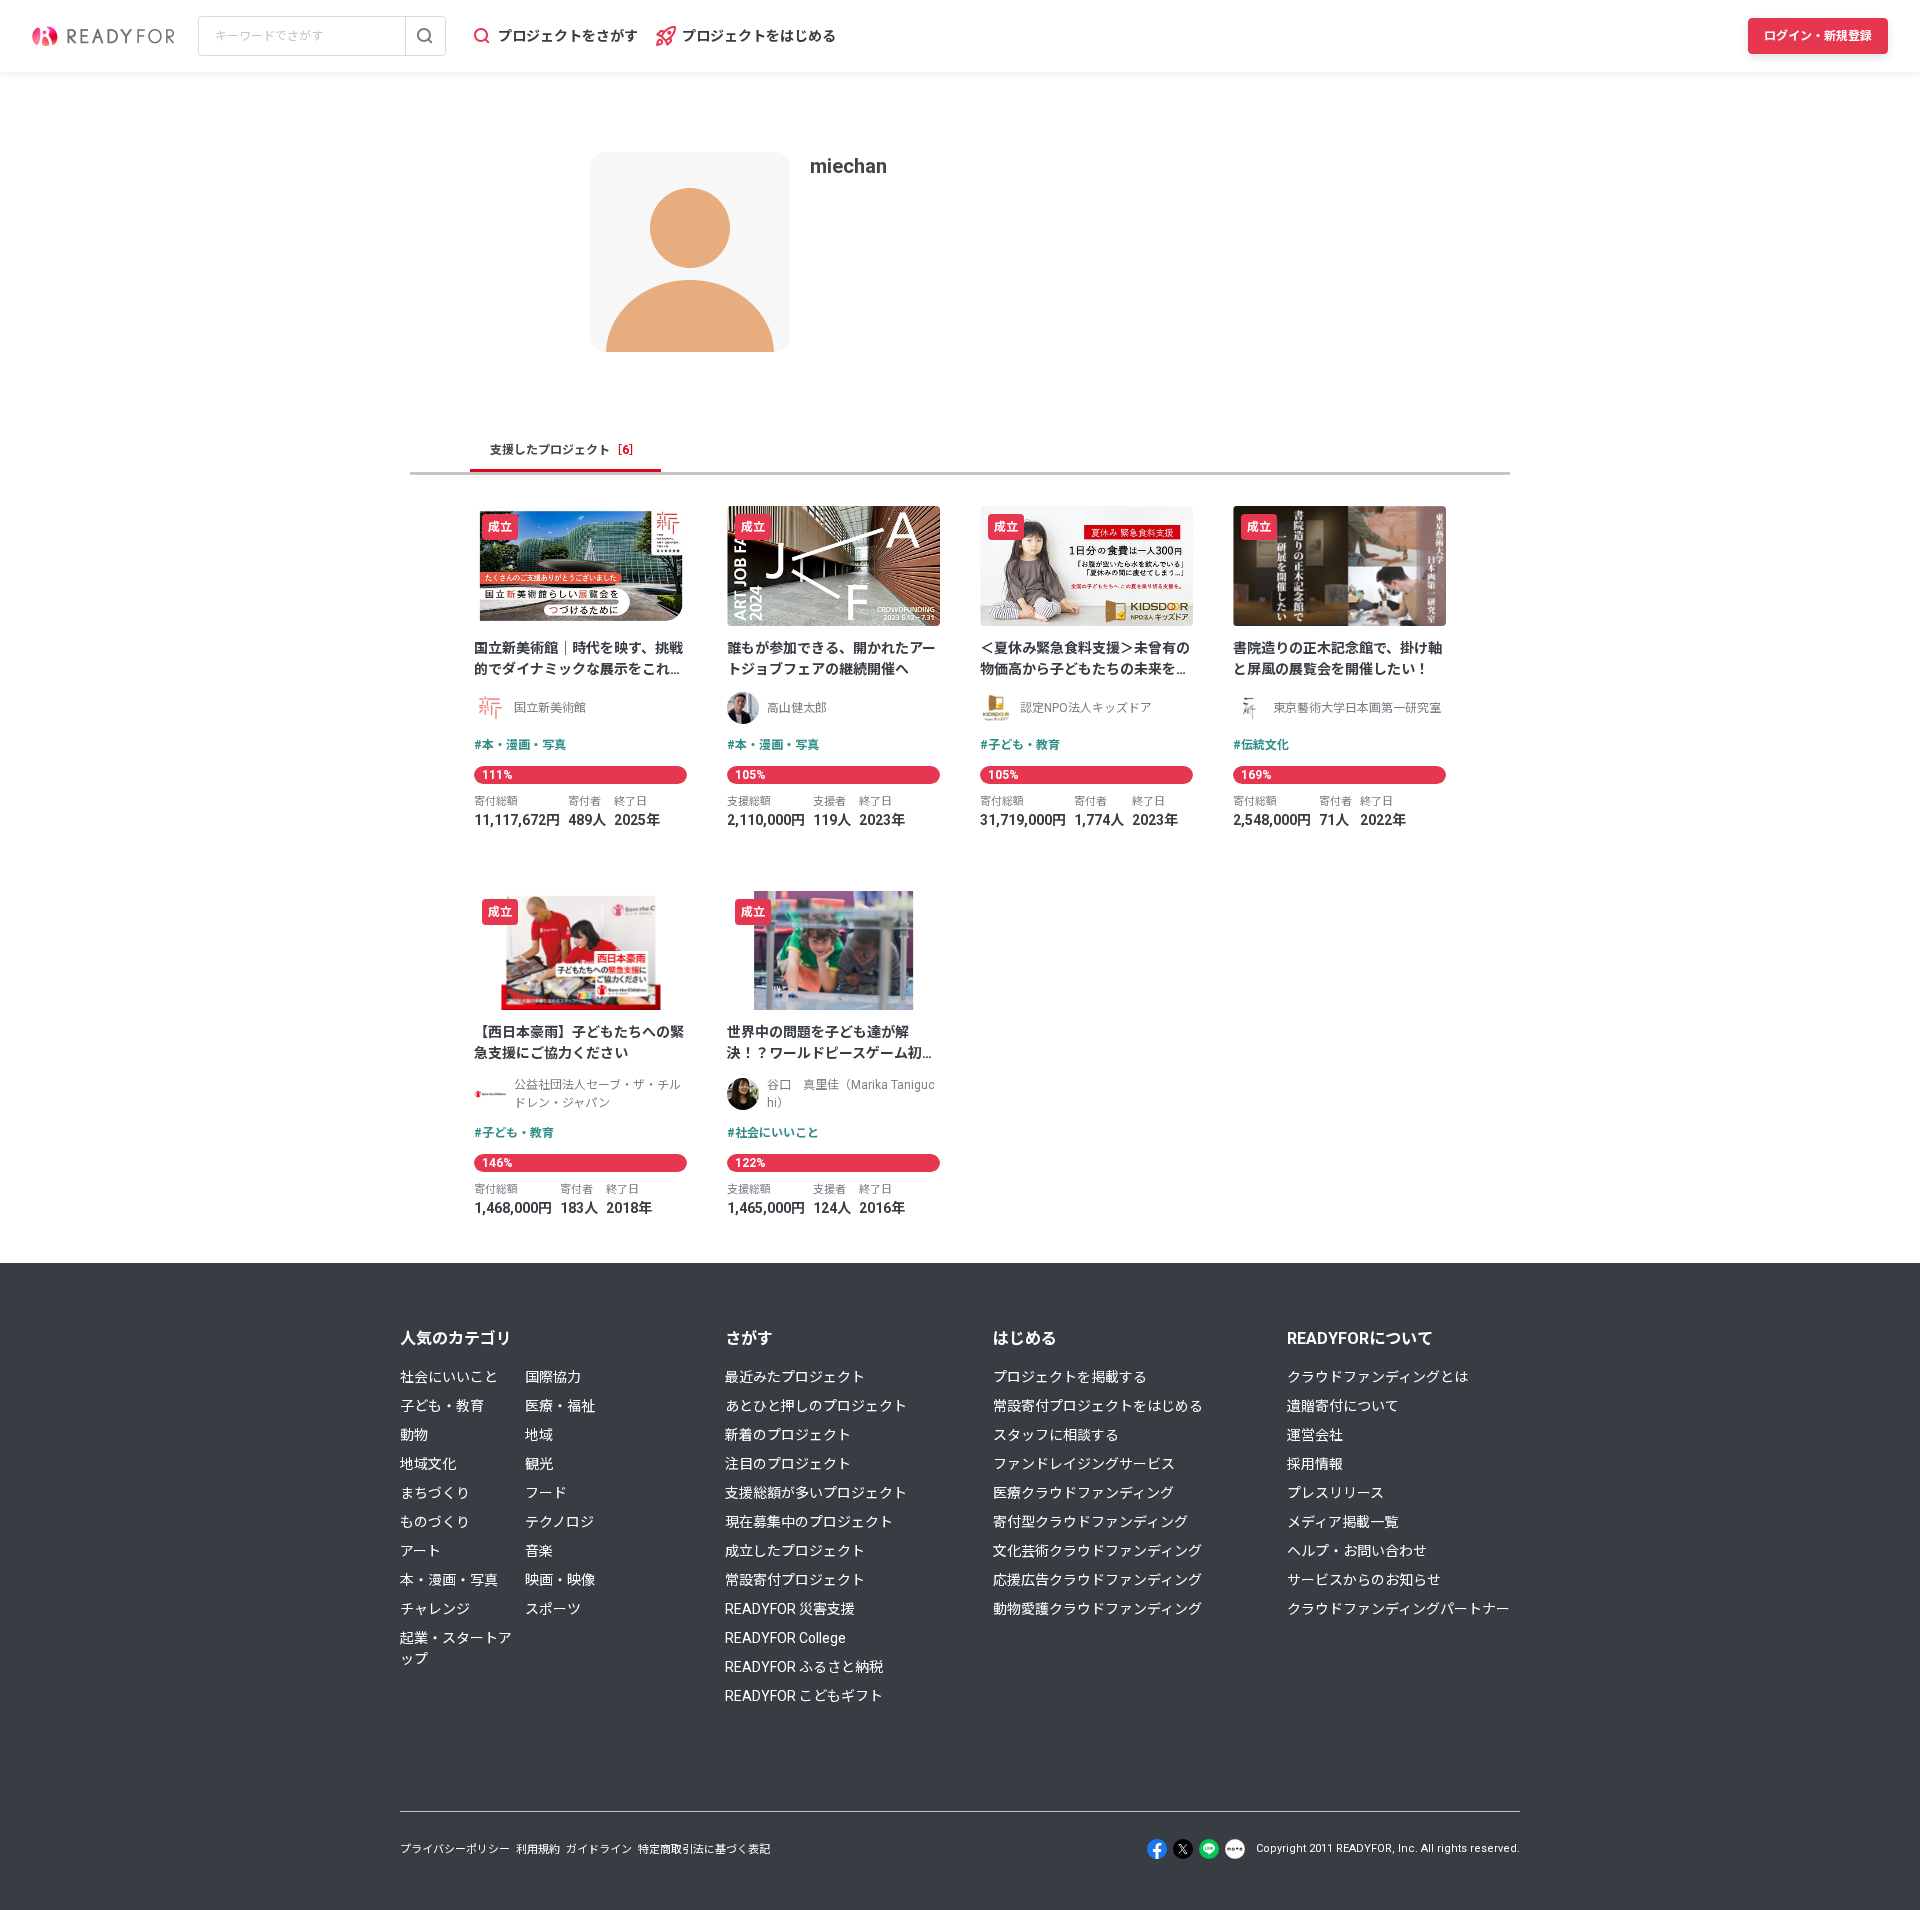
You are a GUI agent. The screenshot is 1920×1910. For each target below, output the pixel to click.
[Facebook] (1157, 1849)
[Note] (1235, 1849)
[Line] (1209, 1849)
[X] (1183, 1849)
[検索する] (425, 36)
